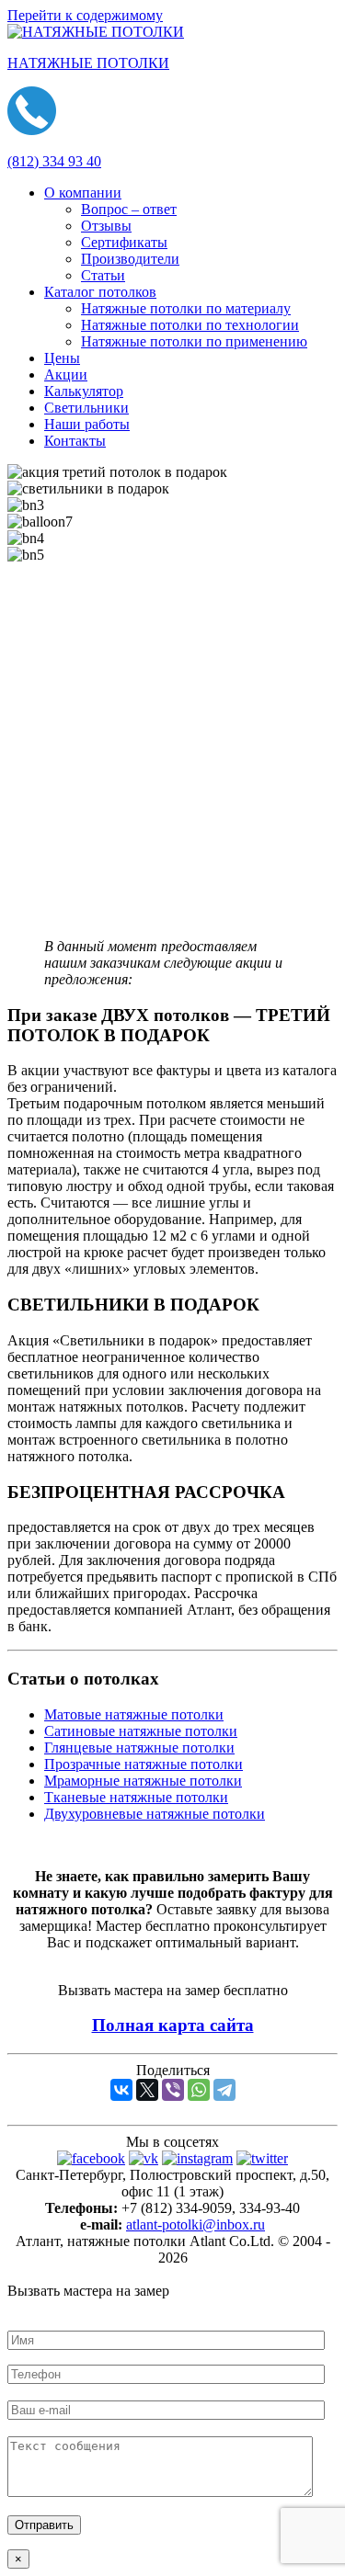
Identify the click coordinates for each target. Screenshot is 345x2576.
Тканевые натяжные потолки (136, 1797)
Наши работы (87, 424)
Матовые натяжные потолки (134, 1714)
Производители (130, 259)
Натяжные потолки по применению (194, 341)
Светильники (86, 408)
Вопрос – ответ (129, 209)
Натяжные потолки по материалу (186, 308)
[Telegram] (224, 2090)
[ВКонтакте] (121, 2090)
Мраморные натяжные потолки (143, 1781)
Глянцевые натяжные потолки (139, 1748)
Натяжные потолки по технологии (190, 325)
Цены (62, 358)
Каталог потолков (100, 292)
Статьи (103, 275)
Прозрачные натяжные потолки (144, 1764)
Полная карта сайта (173, 2025)
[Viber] (173, 2090)
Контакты (75, 441)
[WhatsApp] (199, 2090)
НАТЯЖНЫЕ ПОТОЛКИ (88, 63)
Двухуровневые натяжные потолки (155, 1814)
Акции (66, 374)
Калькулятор (84, 391)
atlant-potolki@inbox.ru (195, 2224)
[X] (147, 2090)
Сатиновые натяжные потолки (141, 1731)
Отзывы (106, 226)
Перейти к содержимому (85, 15)
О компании (83, 193)
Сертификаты (124, 242)
